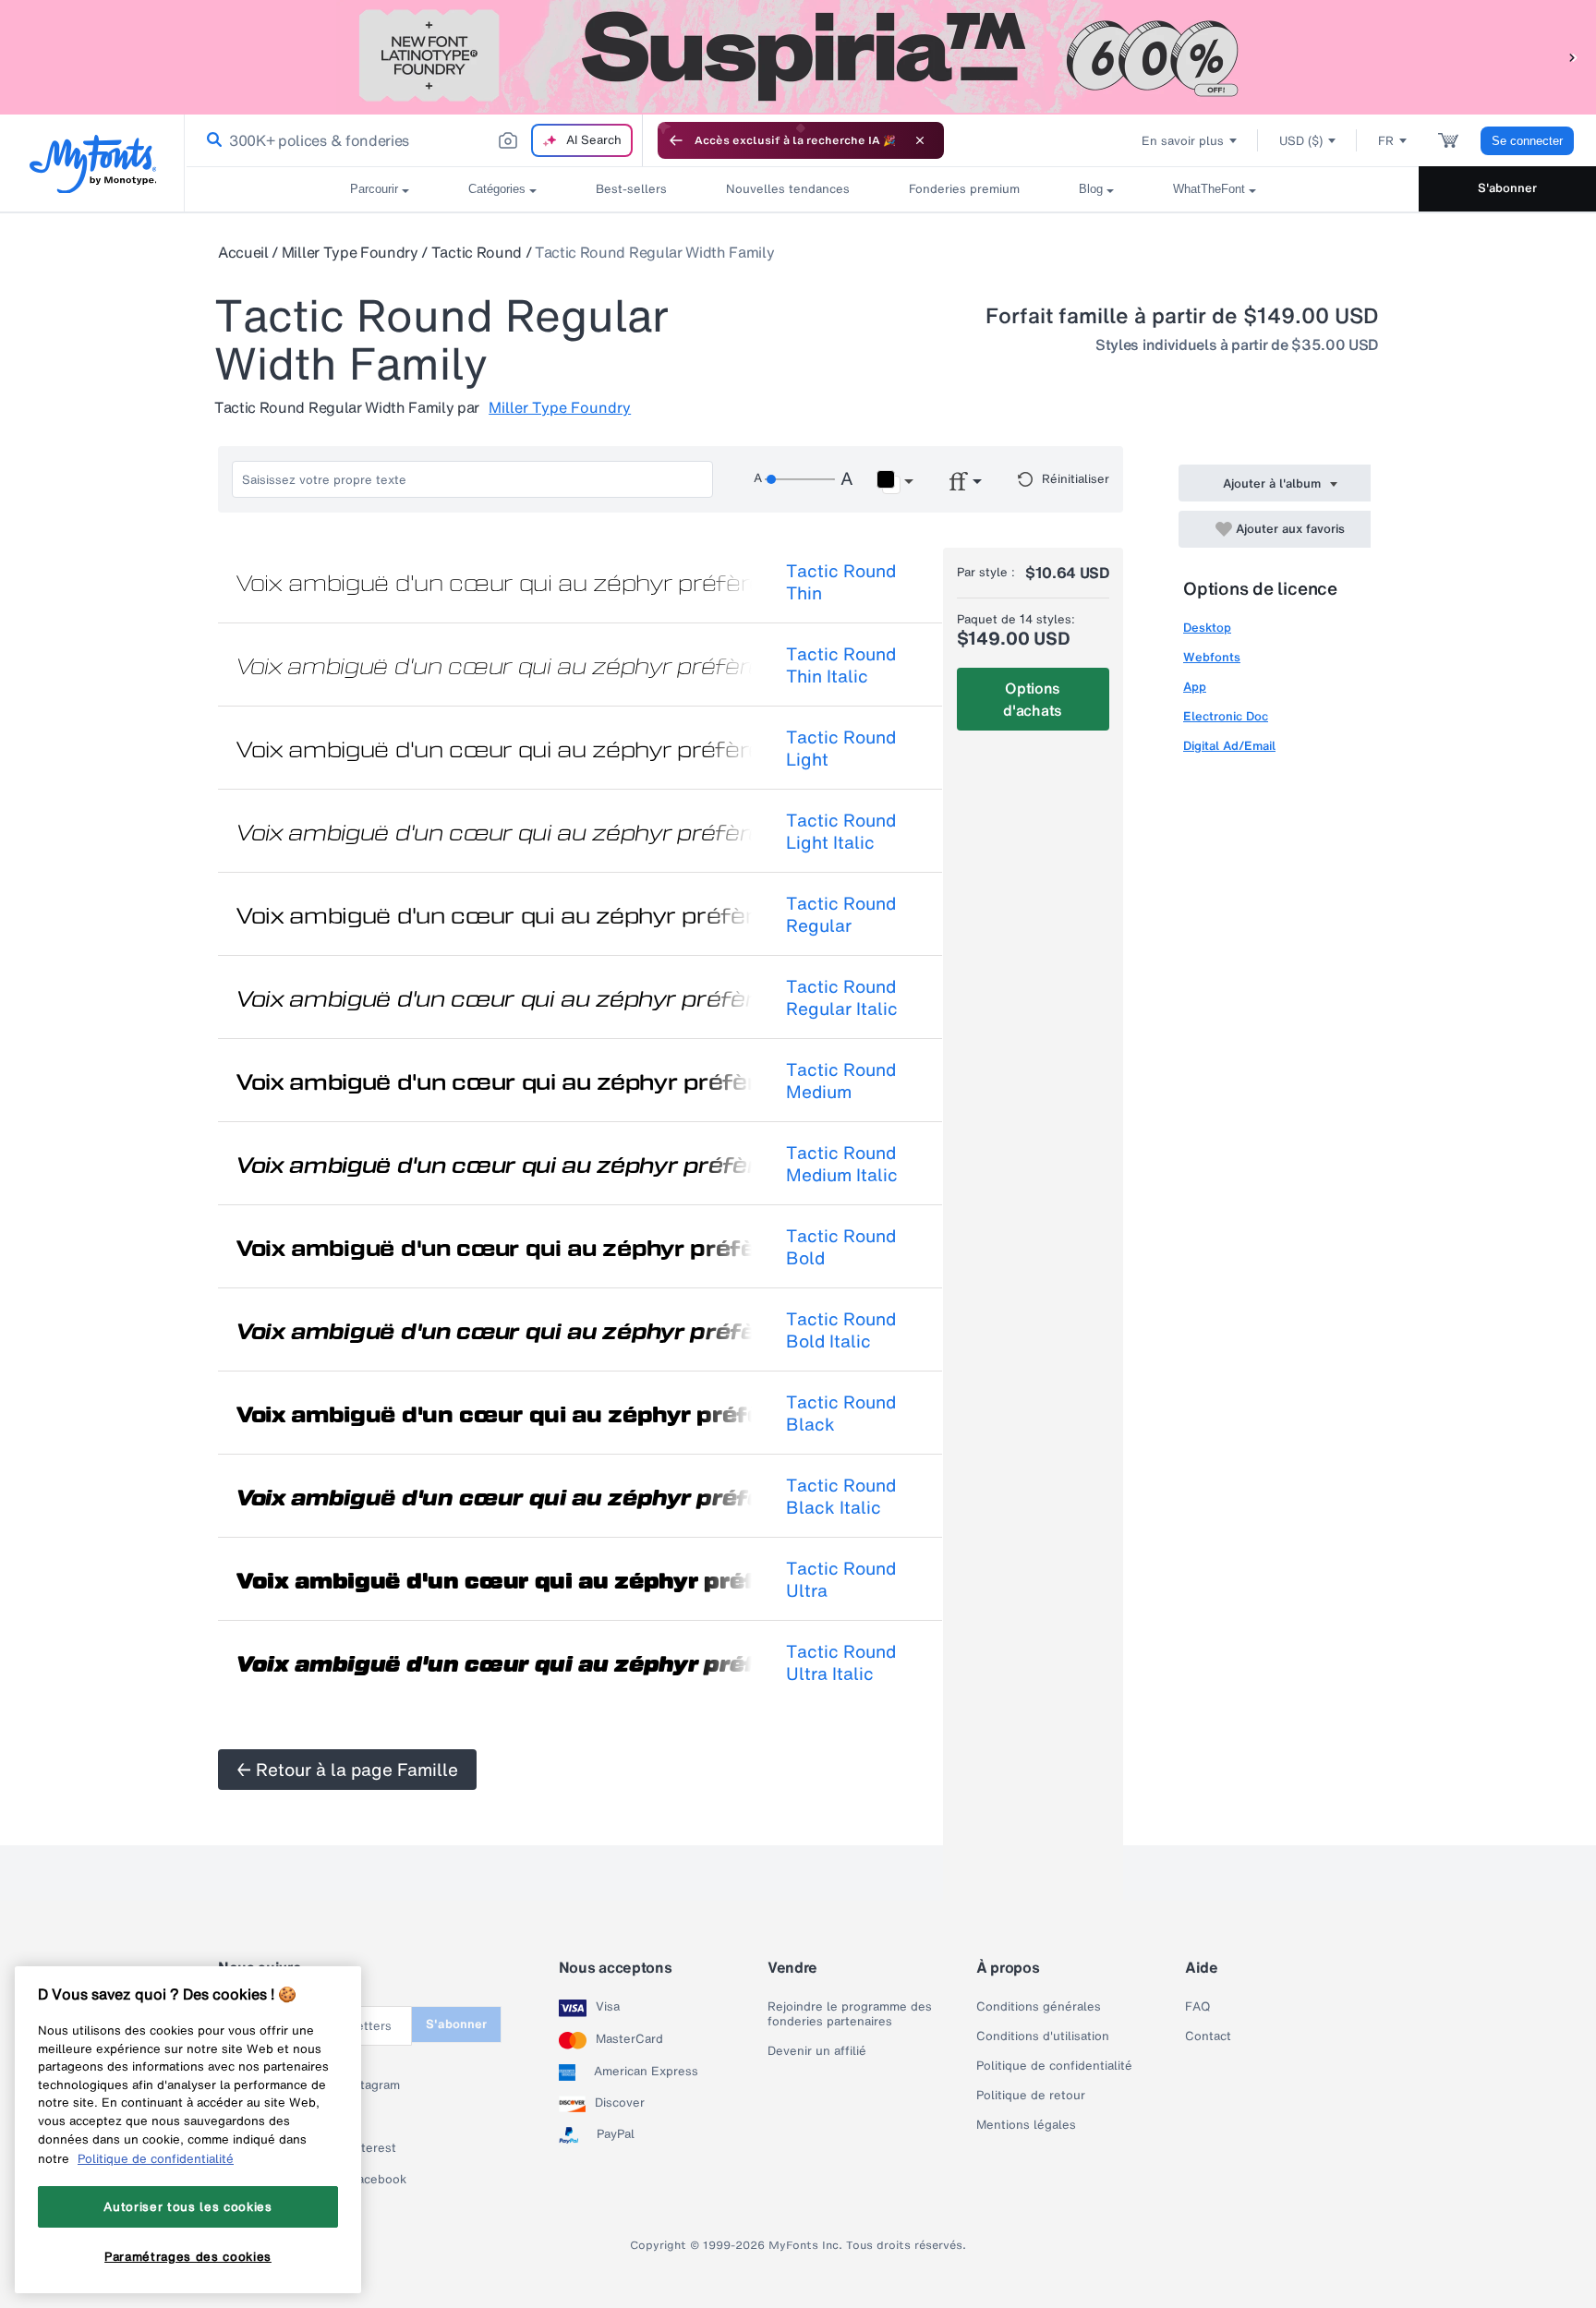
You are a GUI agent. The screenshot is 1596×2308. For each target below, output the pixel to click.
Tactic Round (477, 252)
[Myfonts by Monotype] (93, 164)
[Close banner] (920, 140)
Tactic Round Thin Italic (841, 665)
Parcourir (374, 189)
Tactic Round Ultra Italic (841, 1662)
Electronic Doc (1226, 716)
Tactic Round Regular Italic (842, 997)
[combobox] (414, 140)
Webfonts (1212, 657)
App (1195, 687)
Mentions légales (1026, 2125)
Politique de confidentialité (1054, 2066)
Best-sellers (631, 189)
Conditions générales (1039, 2007)
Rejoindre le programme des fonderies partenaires (850, 2014)
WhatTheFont (1209, 189)
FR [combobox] (1386, 141)
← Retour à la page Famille (347, 1770)
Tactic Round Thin (841, 582)
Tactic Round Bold (841, 1247)
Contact (1208, 2036)
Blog (1091, 189)
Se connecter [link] (1527, 141)
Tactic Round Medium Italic (842, 1164)
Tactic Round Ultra (841, 1579)
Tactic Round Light (841, 748)
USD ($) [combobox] (1301, 141)
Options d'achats (1032, 699)
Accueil (243, 252)
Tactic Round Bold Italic (841, 1330)
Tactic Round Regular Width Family (654, 252)
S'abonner (1507, 188)
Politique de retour (1031, 2096)
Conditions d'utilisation (1043, 2036)
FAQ (1197, 2007)
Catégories (497, 189)
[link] (211, 140)
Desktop (1207, 628)
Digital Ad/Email (1229, 746)
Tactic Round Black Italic (841, 1496)
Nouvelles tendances (788, 189)
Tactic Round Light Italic (841, 831)
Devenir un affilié (817, 2051)
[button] (1573, 57)
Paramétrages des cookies (188, 2255)
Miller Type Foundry (350, 252)
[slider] (800, 479)
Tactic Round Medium (841, 1081)
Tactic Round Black (841, 1413)
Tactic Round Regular (841, 914)
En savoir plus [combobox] (1183, 141)
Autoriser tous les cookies (187, 2206)
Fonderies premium (964, 189)
